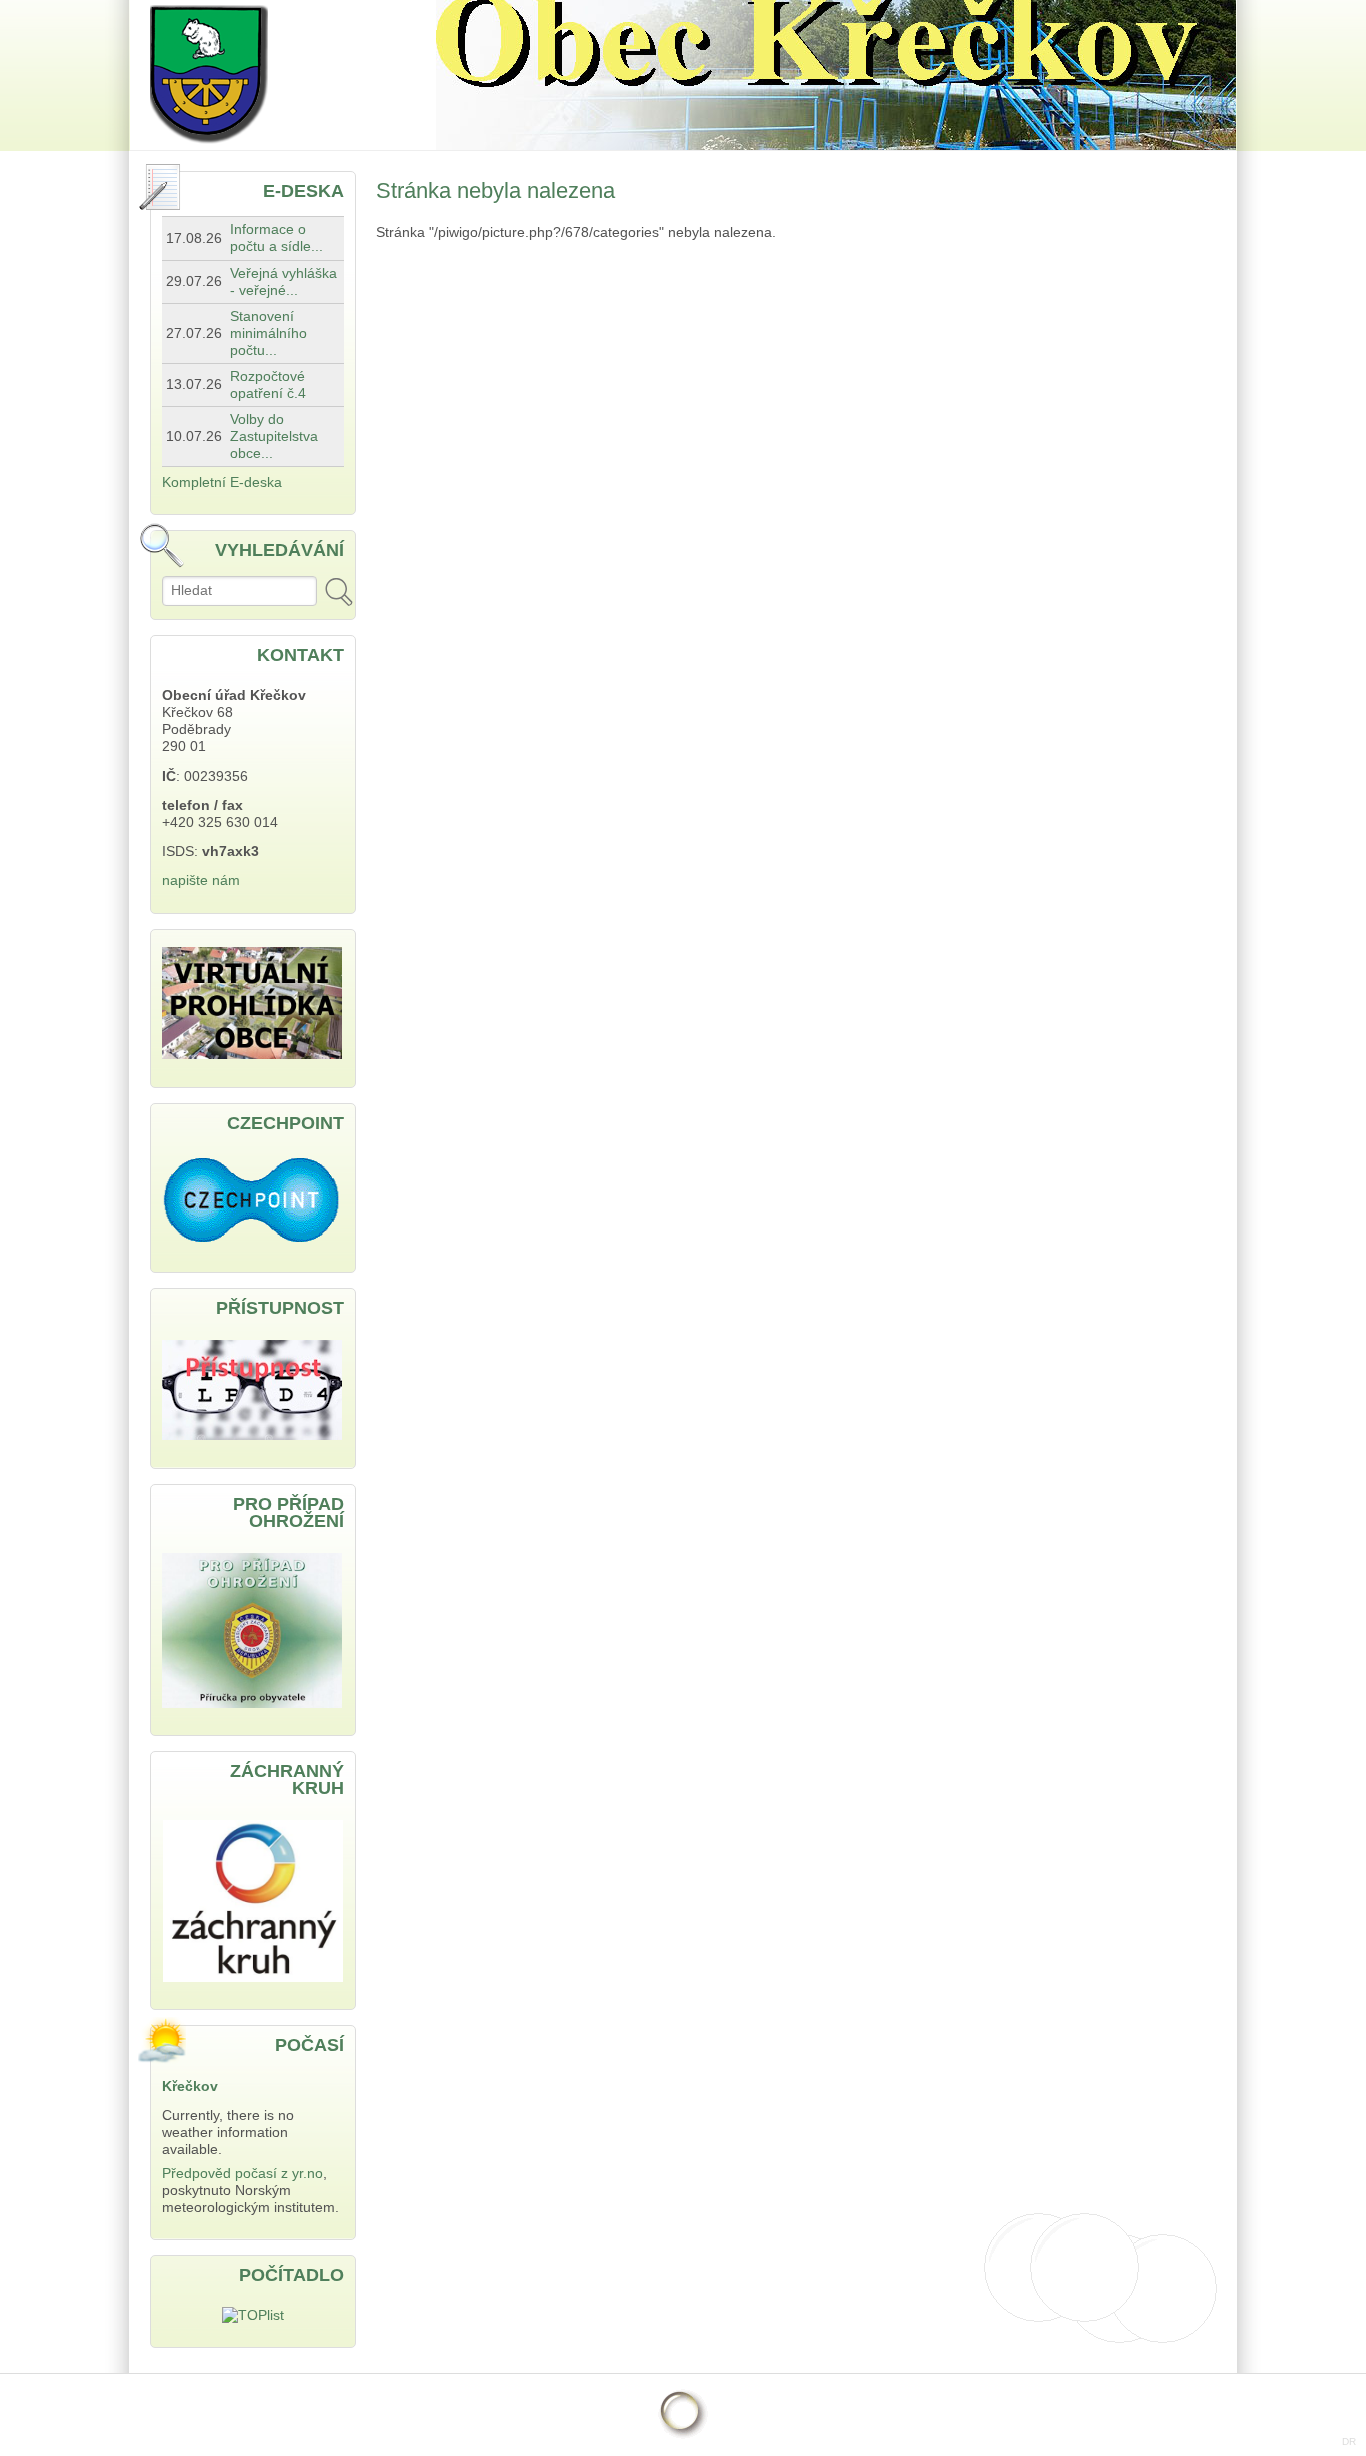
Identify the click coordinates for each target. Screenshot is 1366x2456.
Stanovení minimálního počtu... (268, 333)
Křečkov (190, 2086)
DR (1349, 2441)
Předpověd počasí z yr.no (242, 2173)
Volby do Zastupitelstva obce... (274, 436)
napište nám (201, 880)
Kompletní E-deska (222, 482)
